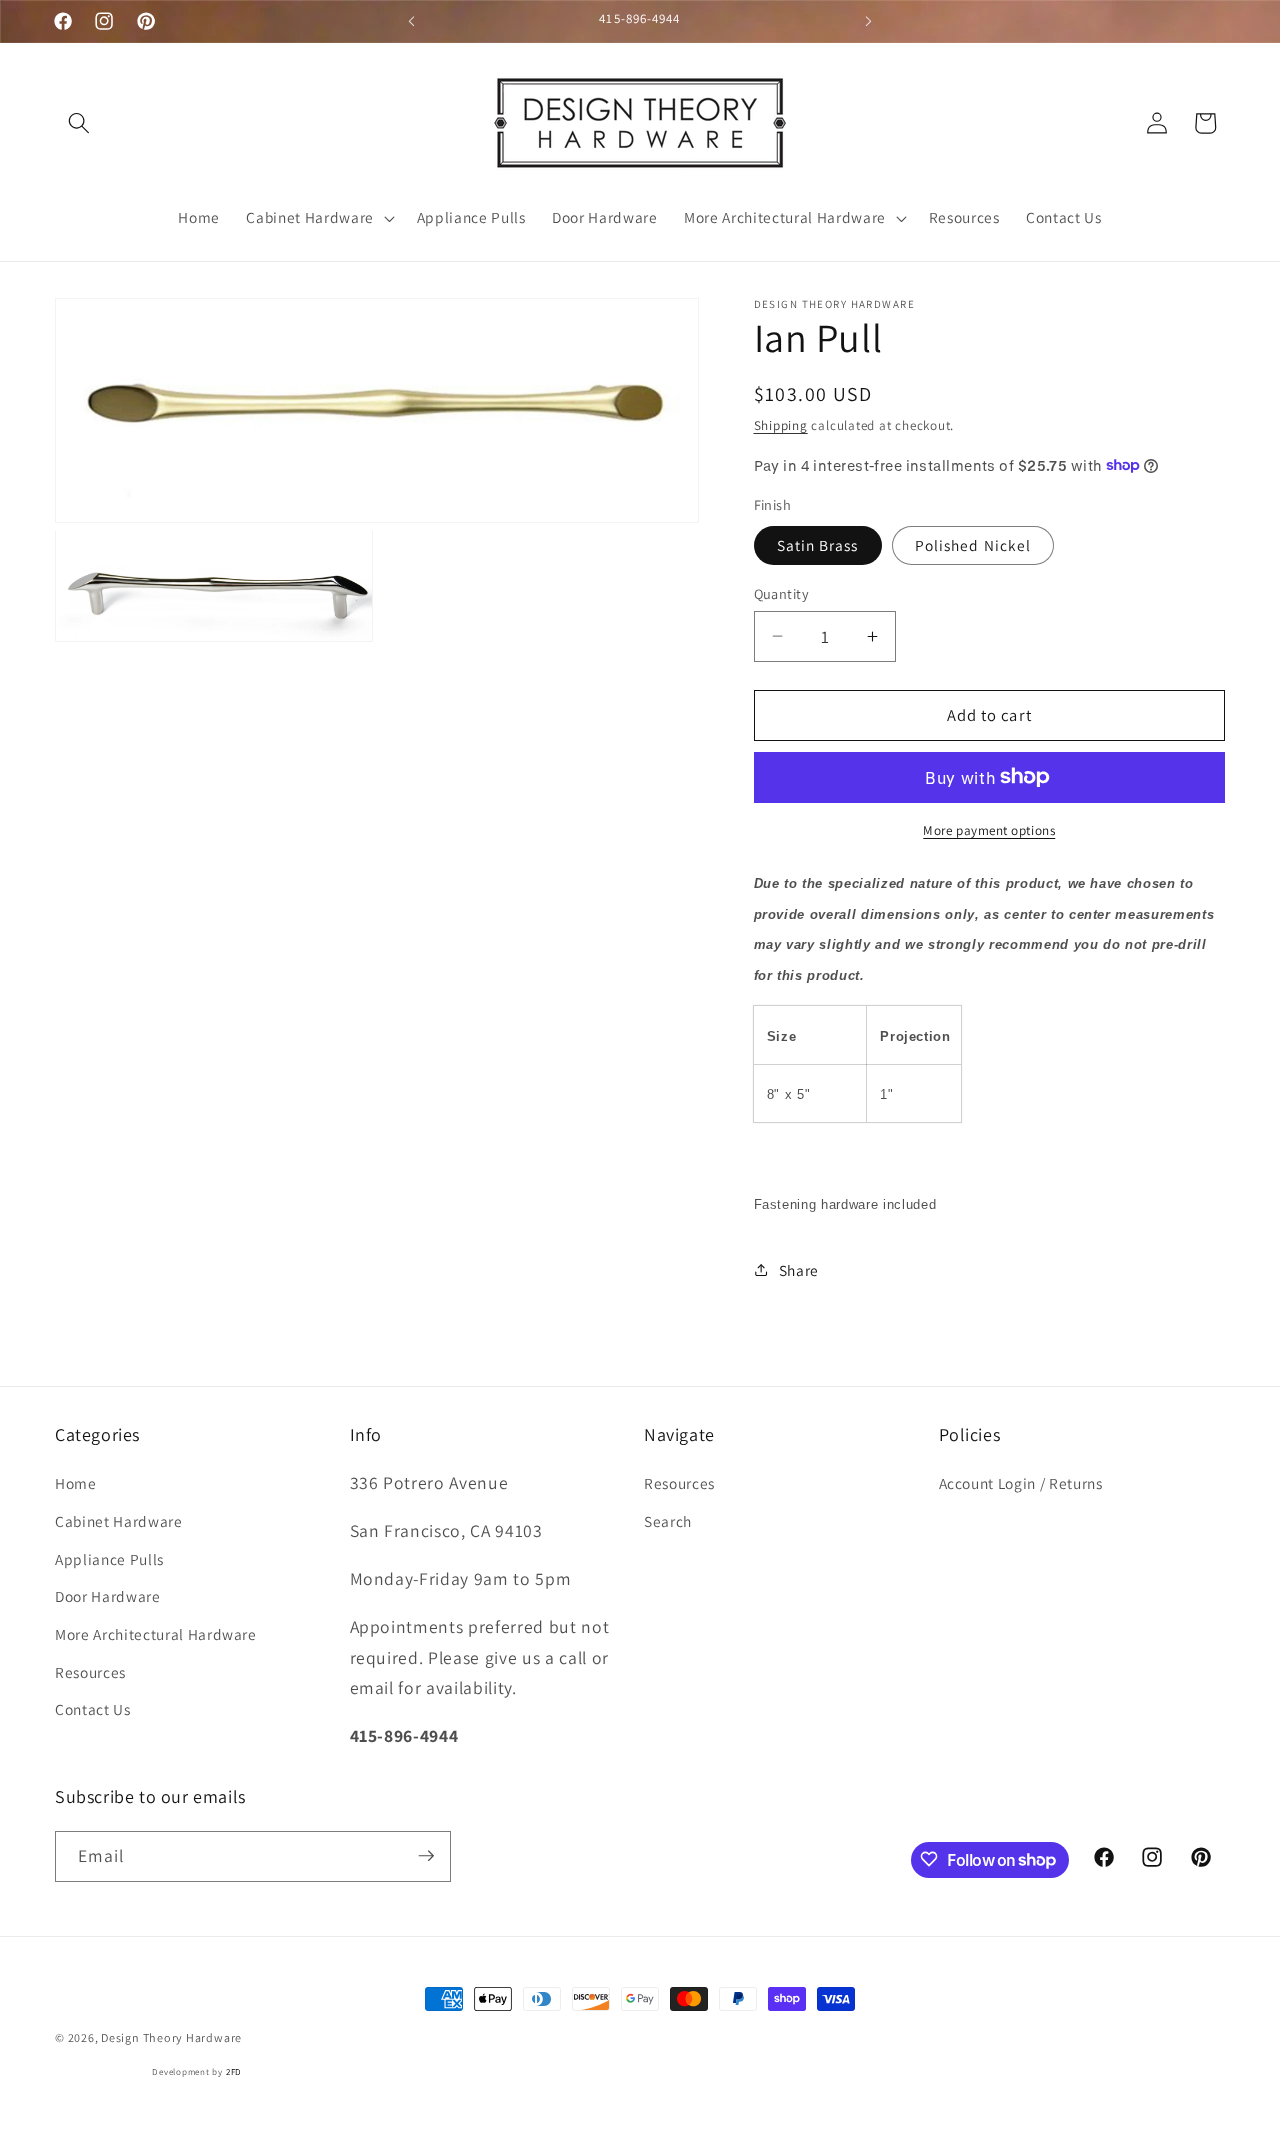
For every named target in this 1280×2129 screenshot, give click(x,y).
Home (76, 1484)
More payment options (989, 829)
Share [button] (799, 1269)
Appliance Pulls (109, 1559)
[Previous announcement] (412, 21)
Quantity (782, 592)
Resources (90, 1672)
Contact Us (93, 1709)
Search (668, 1521)
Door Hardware (108, 1596)
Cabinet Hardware (119, 1521)
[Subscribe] (426, 1856)
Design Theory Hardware (171, 2037)
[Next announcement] (869, 21)
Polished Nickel (973, 544)
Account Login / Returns (1021, 1484)
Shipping (781, 425)
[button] (79, 123)
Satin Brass (818, 544)
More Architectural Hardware (156, 1634)
